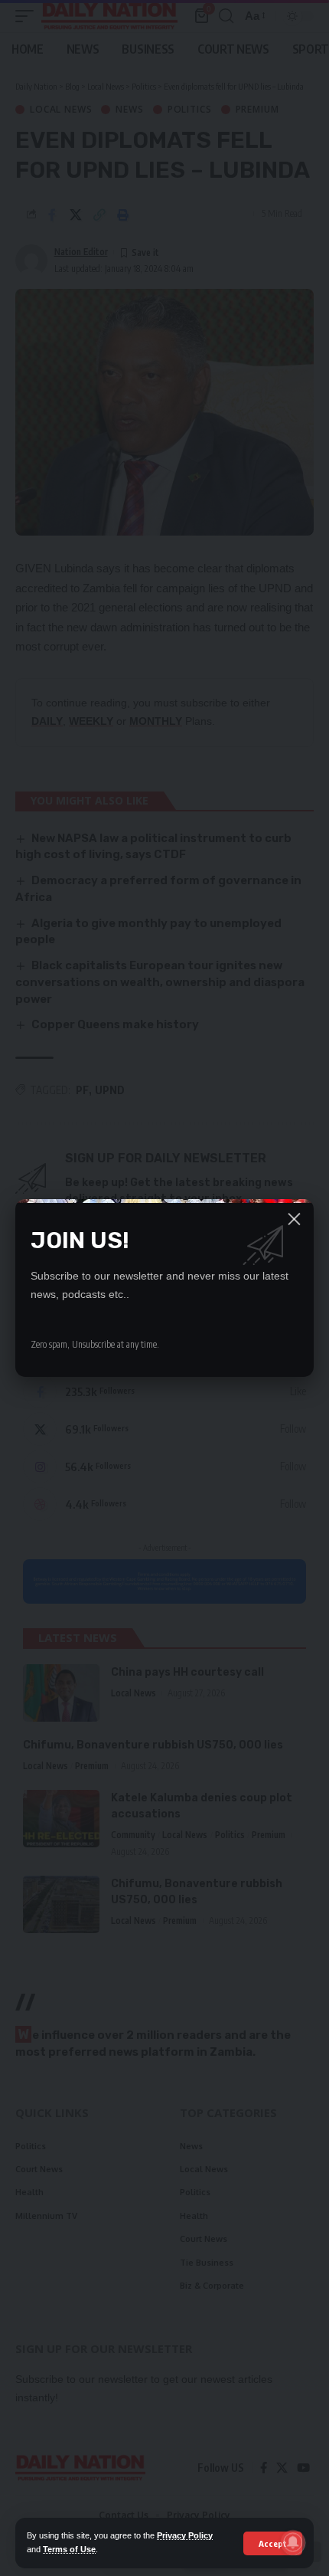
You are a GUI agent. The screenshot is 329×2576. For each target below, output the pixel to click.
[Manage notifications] (293, 2542)
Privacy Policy (185, 2535)
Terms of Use (69, 2549)
